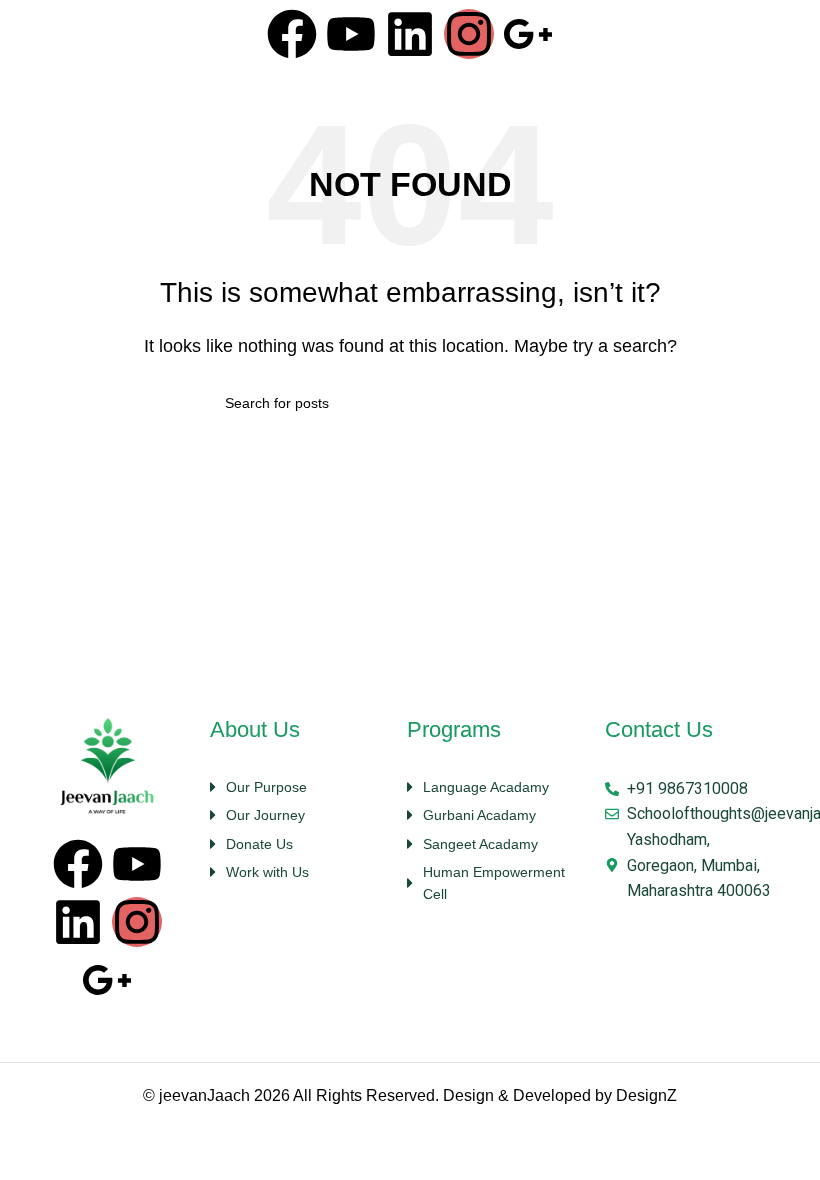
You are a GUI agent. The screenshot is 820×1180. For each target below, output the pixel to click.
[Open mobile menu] (784, 38)
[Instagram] (469, 34)
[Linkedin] (410, 34)
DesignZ (646, 1095)
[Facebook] (292, 34)
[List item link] (299, 787)
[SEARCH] (587, 403)
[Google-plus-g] (528, 34)
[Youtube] (351, 34)
